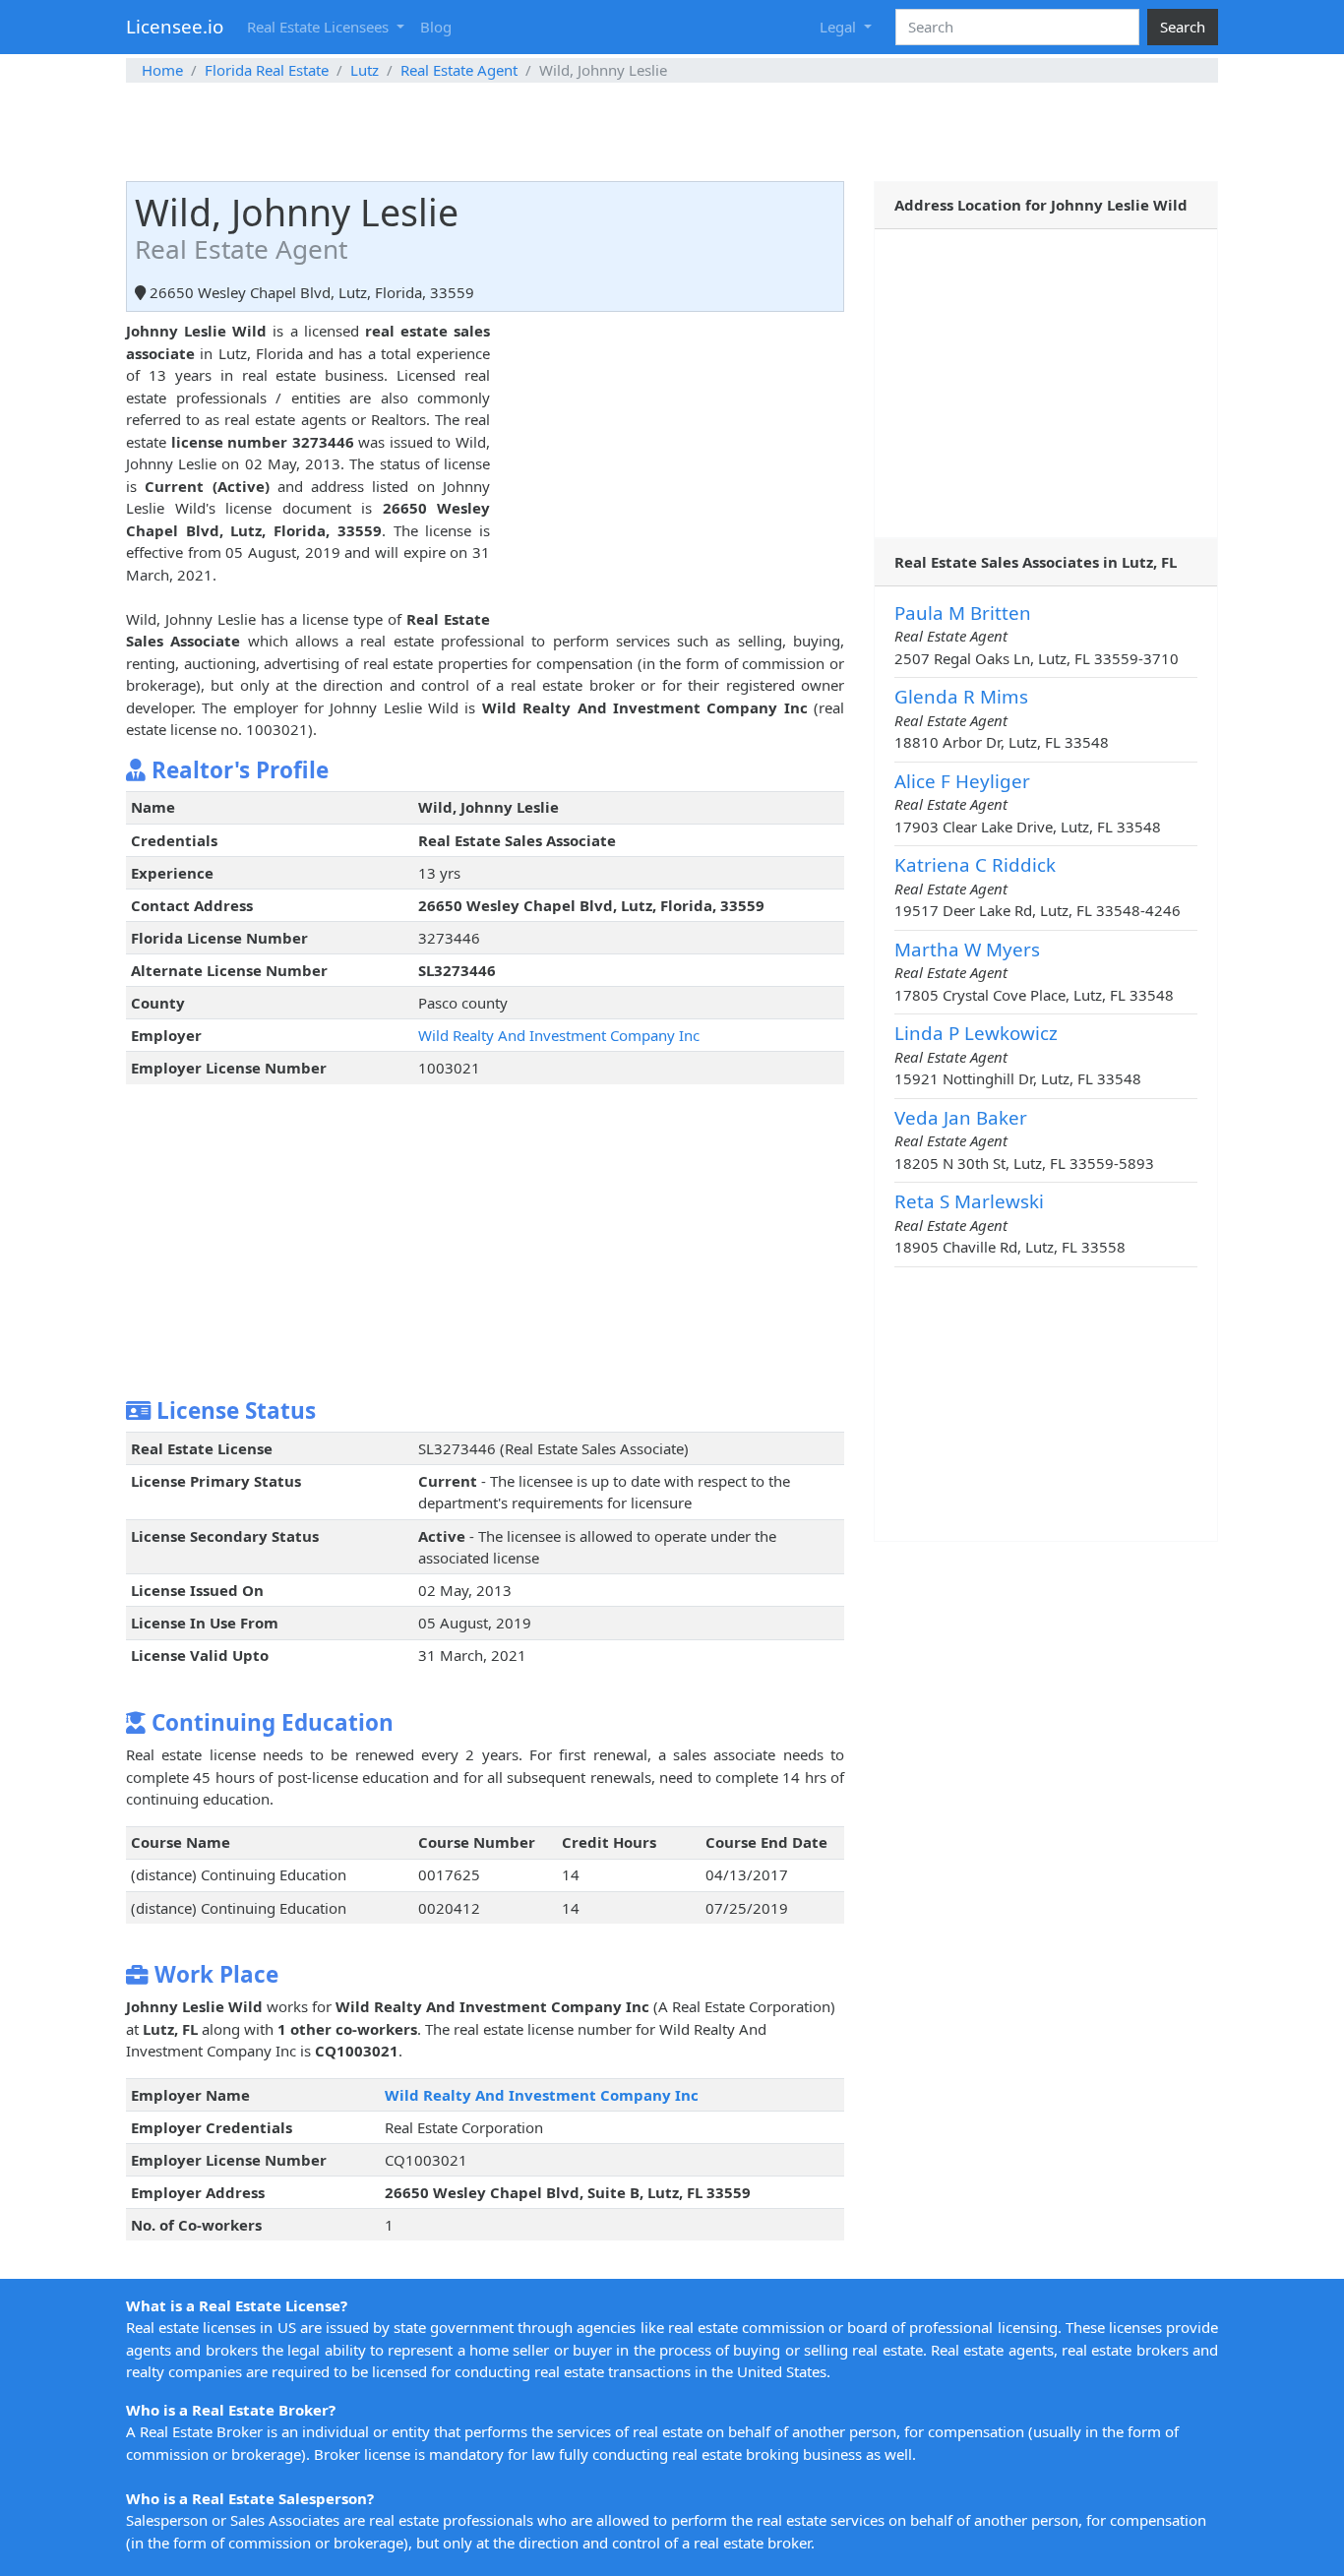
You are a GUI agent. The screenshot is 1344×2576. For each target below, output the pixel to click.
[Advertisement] (672, 132)
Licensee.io (175, 26)
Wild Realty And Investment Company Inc (559, 1035)
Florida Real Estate (267, 70)
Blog (436, 27)
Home (162, 70)
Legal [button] (840, 27)
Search (1183, 27)
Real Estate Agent (459, 70)
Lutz (365, 70)
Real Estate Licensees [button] (320, 27)
